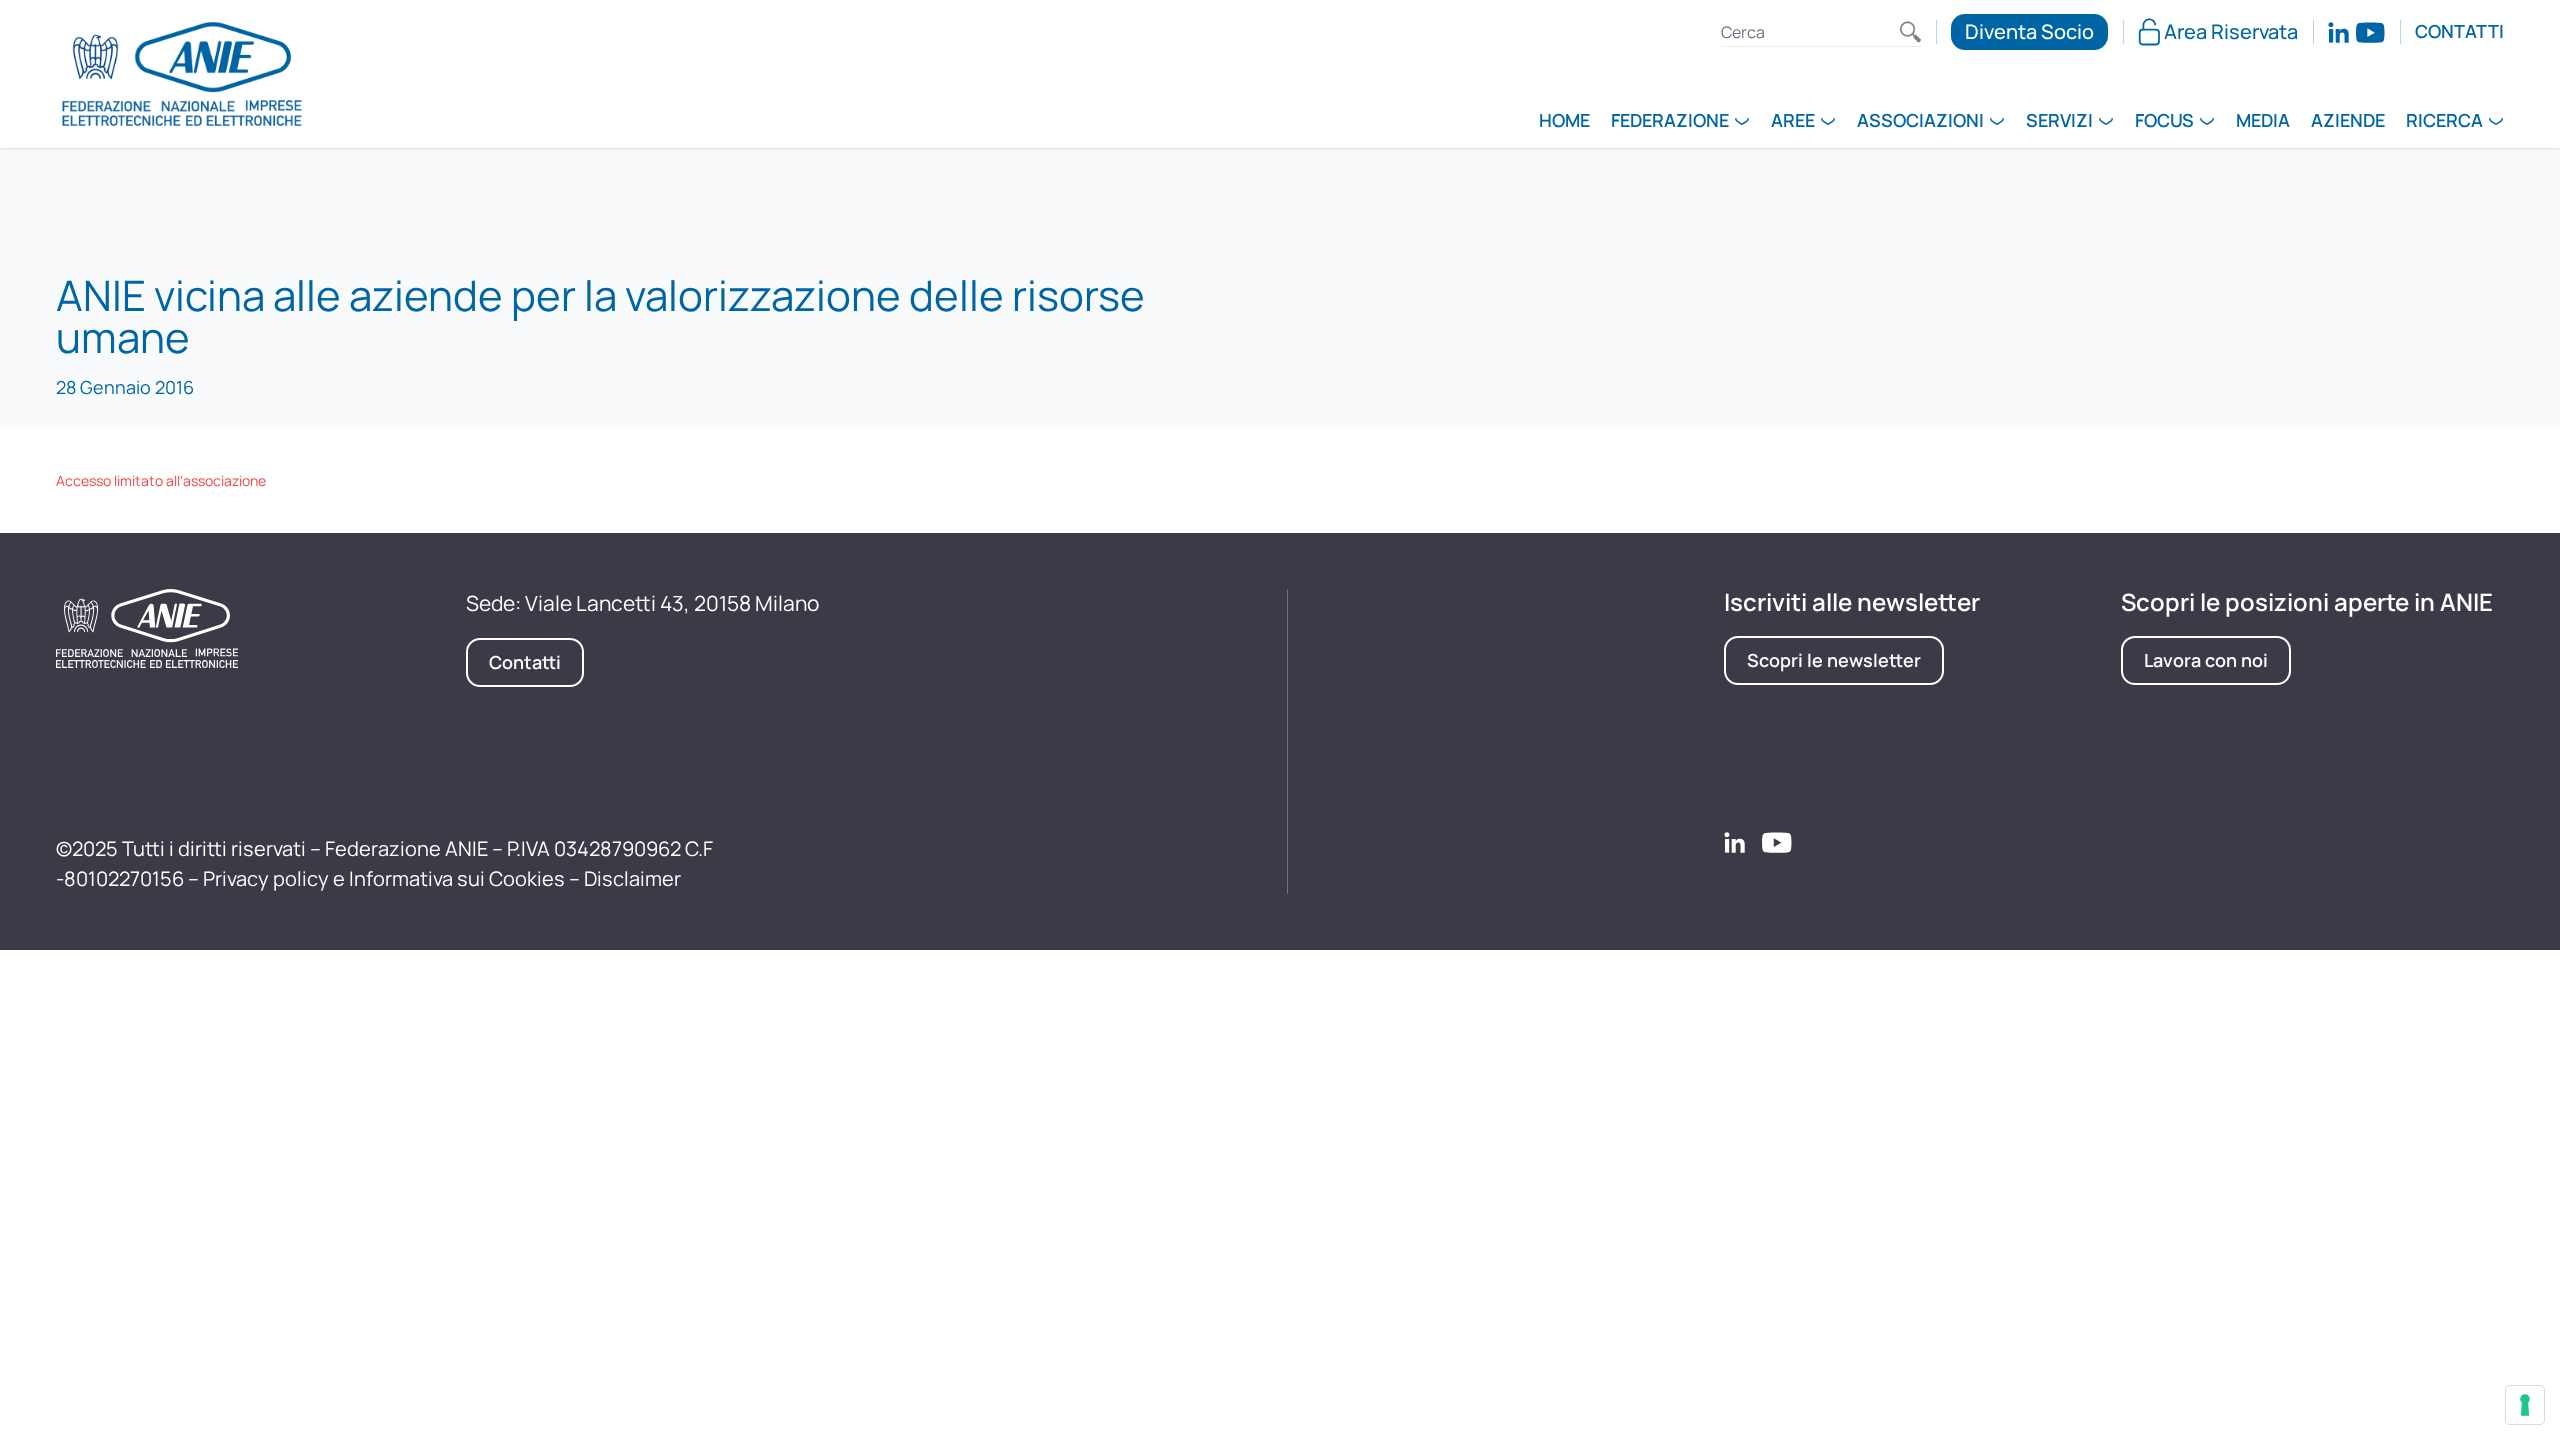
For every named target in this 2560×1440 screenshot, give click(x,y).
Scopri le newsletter (1834, 660)
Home (1564, 122)
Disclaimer (632, 878)
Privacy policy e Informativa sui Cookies (384, 878)
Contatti (2459, 32)
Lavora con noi (2206, 660)
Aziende (2348, 122)
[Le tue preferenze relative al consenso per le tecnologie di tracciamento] (2525, 1405)
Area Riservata (2231, 31)
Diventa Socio (2029, 31)
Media (2263, 122)
